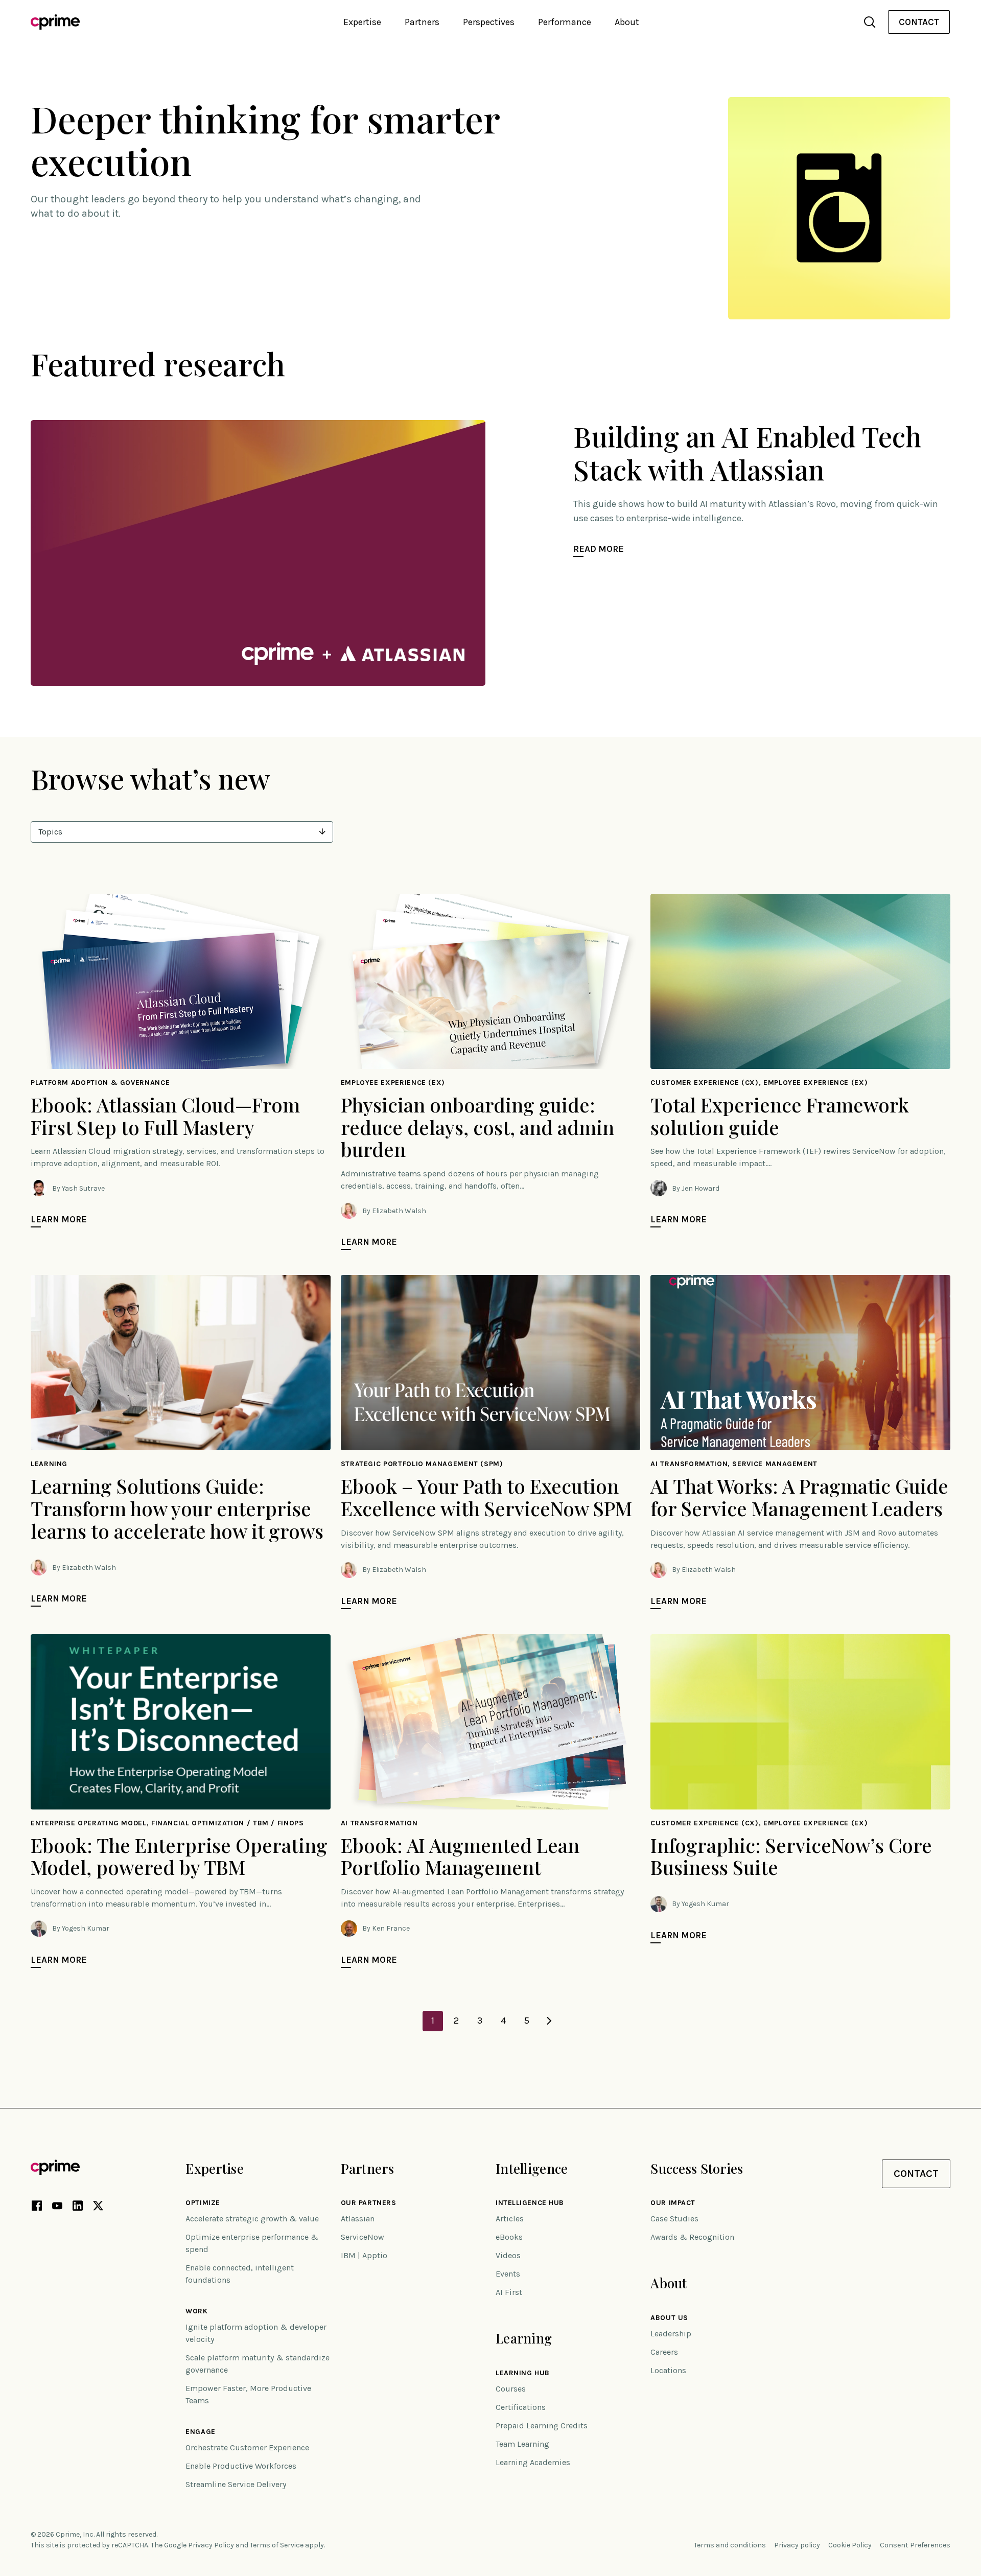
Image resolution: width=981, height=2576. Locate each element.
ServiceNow (363, 2237)
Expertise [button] (362, 22)
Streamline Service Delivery (236, 2484)
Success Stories (697, 2168)
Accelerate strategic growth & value (252, 2219)
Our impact (673, 2203)
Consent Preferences (915, 2545)
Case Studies (674, 2219)
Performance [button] (565, 22)
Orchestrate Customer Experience (247, 2447)
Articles (510, 2219)
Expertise (215, 2168)
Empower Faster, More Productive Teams (248, 2394)
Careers (664, 2352)
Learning (524, 2338)
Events (508, 2274)
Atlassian (358, 2219)
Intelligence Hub (530, 2203)
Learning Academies (533, 2462)
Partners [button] (422, 22)
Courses (511, 2389)
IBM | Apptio (364, 2255)
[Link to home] (55, 22)
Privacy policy (797, 2545)
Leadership (671, 2334)
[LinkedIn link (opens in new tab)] (78, 2208)
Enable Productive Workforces (241, 2466)
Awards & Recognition (692, 2237)
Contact (919, 22)
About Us (669, 2318)
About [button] (627, 22)
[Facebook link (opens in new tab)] (37, 2208)
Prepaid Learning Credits (542, 2426)
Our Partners (369, 2203)
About (669, 2283)
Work (196, 2311)
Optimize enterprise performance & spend (252, 2243)
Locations (668, 2370)
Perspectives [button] (489, 22)
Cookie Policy (850, 2545)
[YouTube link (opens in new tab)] (57, 2208)
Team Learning (522, 2444)
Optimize (203, 2203)
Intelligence (532, 2168)
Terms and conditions (730, 2545)
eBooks (509, 2237)
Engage (200, 2432)
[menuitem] (919, 22)
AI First (509, 2292)
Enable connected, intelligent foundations (240, 2274)
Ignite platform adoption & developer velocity (256, 2333)
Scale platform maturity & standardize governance (258, 2364)
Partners (367, 2168)
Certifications (521, 2407)
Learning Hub (523, 2373)
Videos (508, 2255)
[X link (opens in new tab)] (98, 2208)
